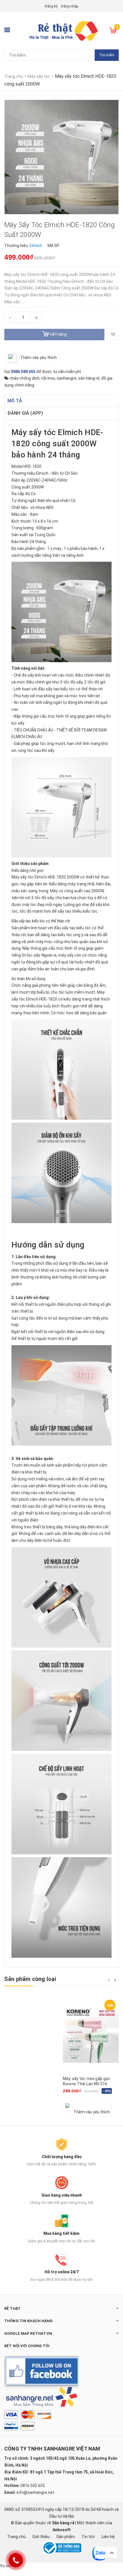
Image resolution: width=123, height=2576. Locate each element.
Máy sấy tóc (34, 432)
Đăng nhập (70, 6)
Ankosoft (62, 2530)
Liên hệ (108, 2537)
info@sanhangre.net (35, 2492)
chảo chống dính (24, 378)
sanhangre (67, 378)
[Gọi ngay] (16, 2560)
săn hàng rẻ (89, 378)
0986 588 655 (23, 372)
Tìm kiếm (107, 55)
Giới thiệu (41, 2537)
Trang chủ (16, 2537)
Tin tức (88, 2537)
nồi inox (48, 378)
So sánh (7, 2566)
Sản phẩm (66, 2537)
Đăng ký (51, 6)
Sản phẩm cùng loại (30, 1979)
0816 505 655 (33, 2486)
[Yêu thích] (113, 335)
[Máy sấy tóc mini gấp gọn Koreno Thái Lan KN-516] (91, 2035)
